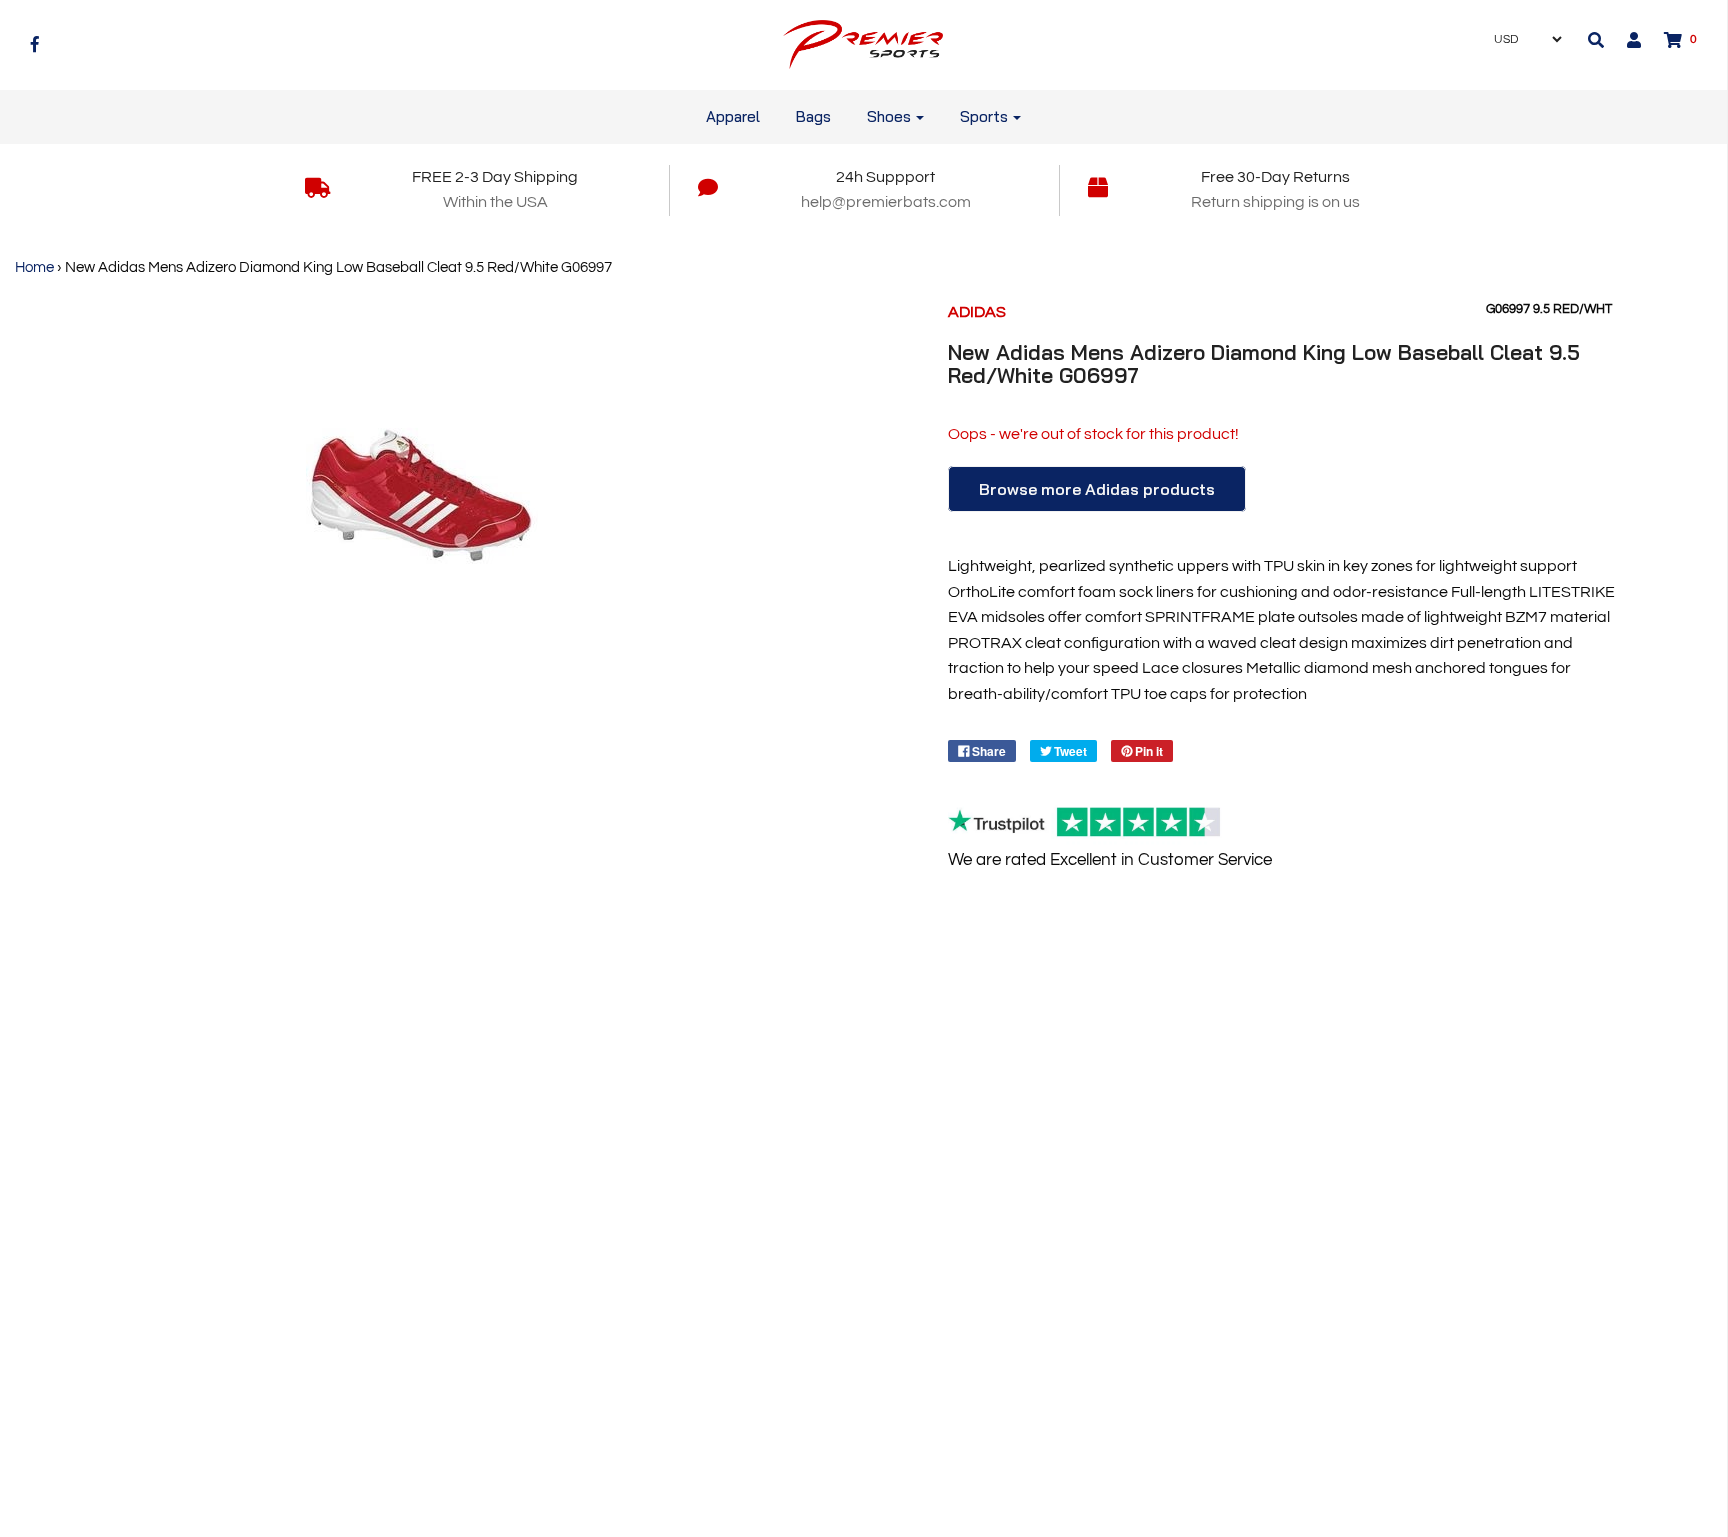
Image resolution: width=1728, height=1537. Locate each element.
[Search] (1596, 40)
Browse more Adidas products (1097, 489)
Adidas (977, 312)
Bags (813, 116)
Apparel (733, 116)
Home (34, 267)
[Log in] (1624, 40)
